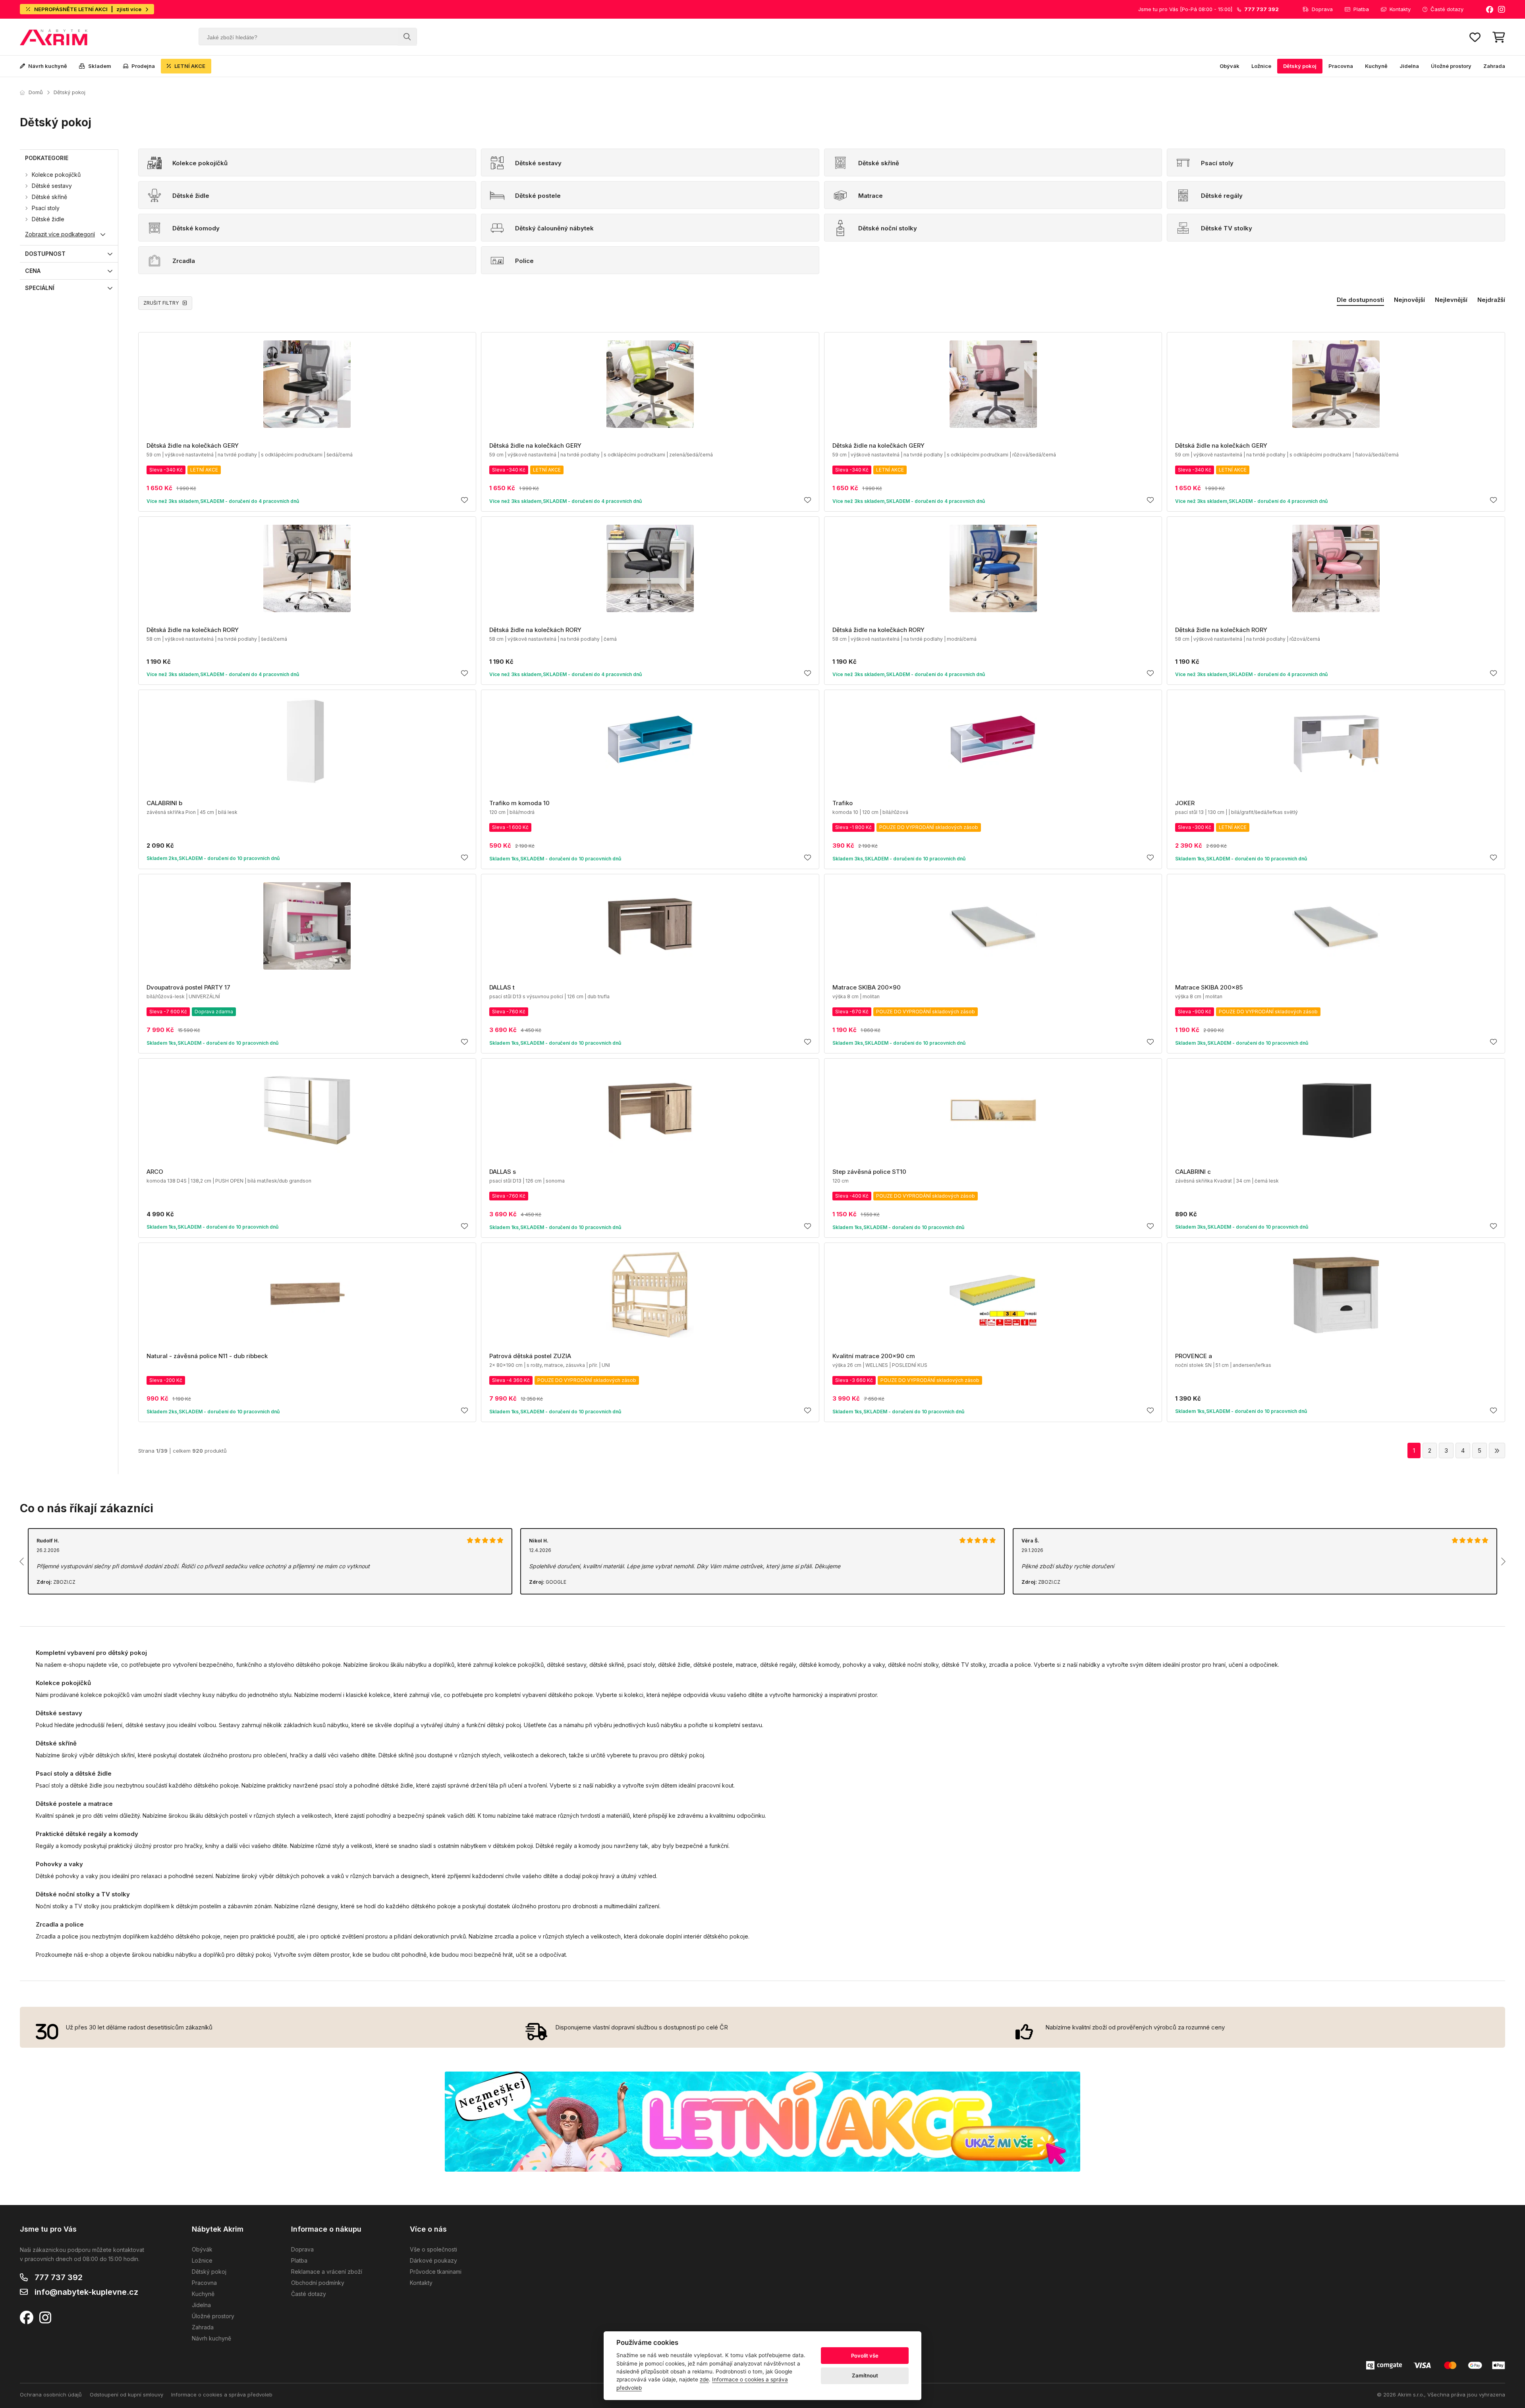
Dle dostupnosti (1360, 300)
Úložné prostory (1451, 66)
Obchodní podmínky (318, 2283)
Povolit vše (865, 2356)
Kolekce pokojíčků (56, 175)
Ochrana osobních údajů (51, 2394)
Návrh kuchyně (48, 66)
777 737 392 (59, 2277)
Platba (1361, 9)
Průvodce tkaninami (436, 2272)
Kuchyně (1376, 66)
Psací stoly (46, 208)
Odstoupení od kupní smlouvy (126, 2394)
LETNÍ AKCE (190, 66)
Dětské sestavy (52, 186)
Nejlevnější (1451, 300)
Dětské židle (48, 219)
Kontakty (1400, 9)
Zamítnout (865, 2375)
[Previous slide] (22, 1562)
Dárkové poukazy (433, 2260)
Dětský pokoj (1300, 66)
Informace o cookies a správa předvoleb (222, 2394)
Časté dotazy (1447, 9)
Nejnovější (1409, 300)
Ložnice (1261, 66)
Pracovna (1341, 66)
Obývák (1230, 66)
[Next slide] (1503, 1562)
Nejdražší (1491, 300)
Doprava (1322, 9)
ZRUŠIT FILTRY (161, 303)
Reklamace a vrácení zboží (327, 2272)
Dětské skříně (49, 197)
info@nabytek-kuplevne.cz (86, 2292)
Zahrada (1494, 66)
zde (704, 2379)
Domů (36, 92)
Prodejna (143, 66)
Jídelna (1409, 66)
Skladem (100, 66)
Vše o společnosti (433, 2249)
